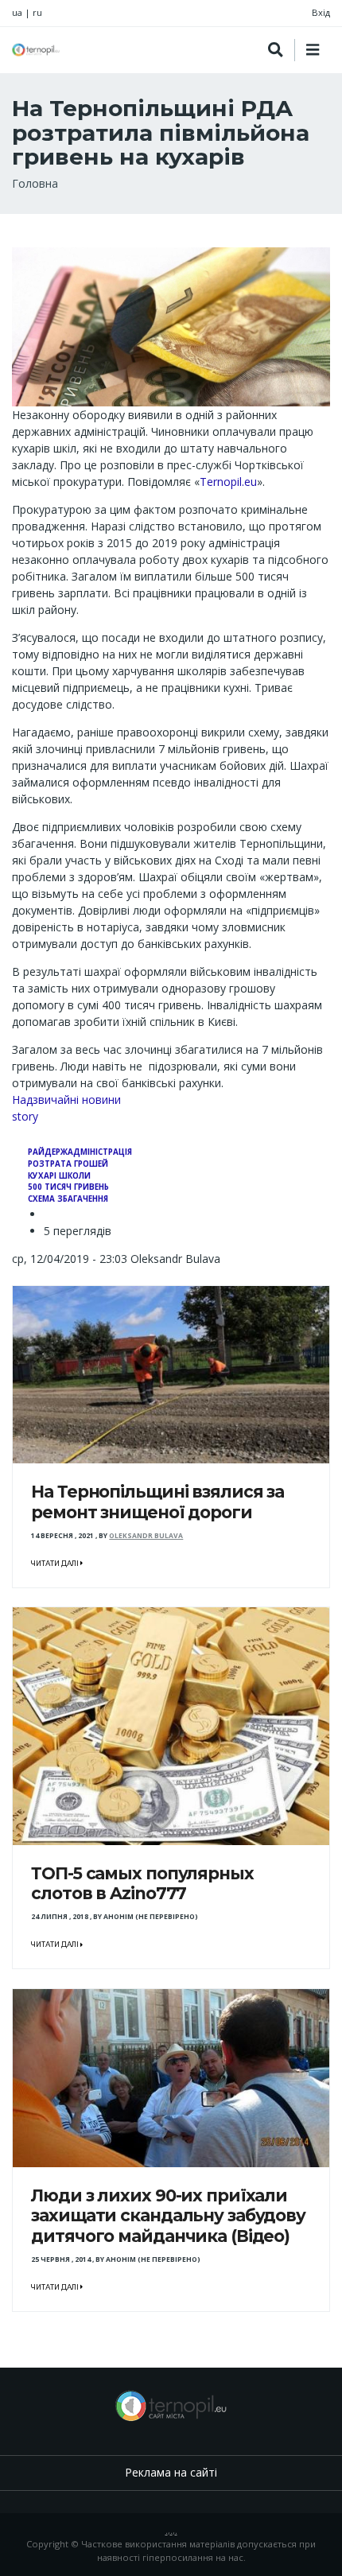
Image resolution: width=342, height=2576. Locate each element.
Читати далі (56, 1564)
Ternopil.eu (228, 482)
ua (17, 12)
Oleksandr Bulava (146, 1536)
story (25, 1116)
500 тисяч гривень (68, 1187)
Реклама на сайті (171, 2472)
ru (37, 12)
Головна (35, 183)
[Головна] (36, 50)
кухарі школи (59, 1176)
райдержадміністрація (80, 1152)
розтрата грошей (68, 1164)
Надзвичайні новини (66, 1100)
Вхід (321, 12)
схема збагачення (68, 1199)
